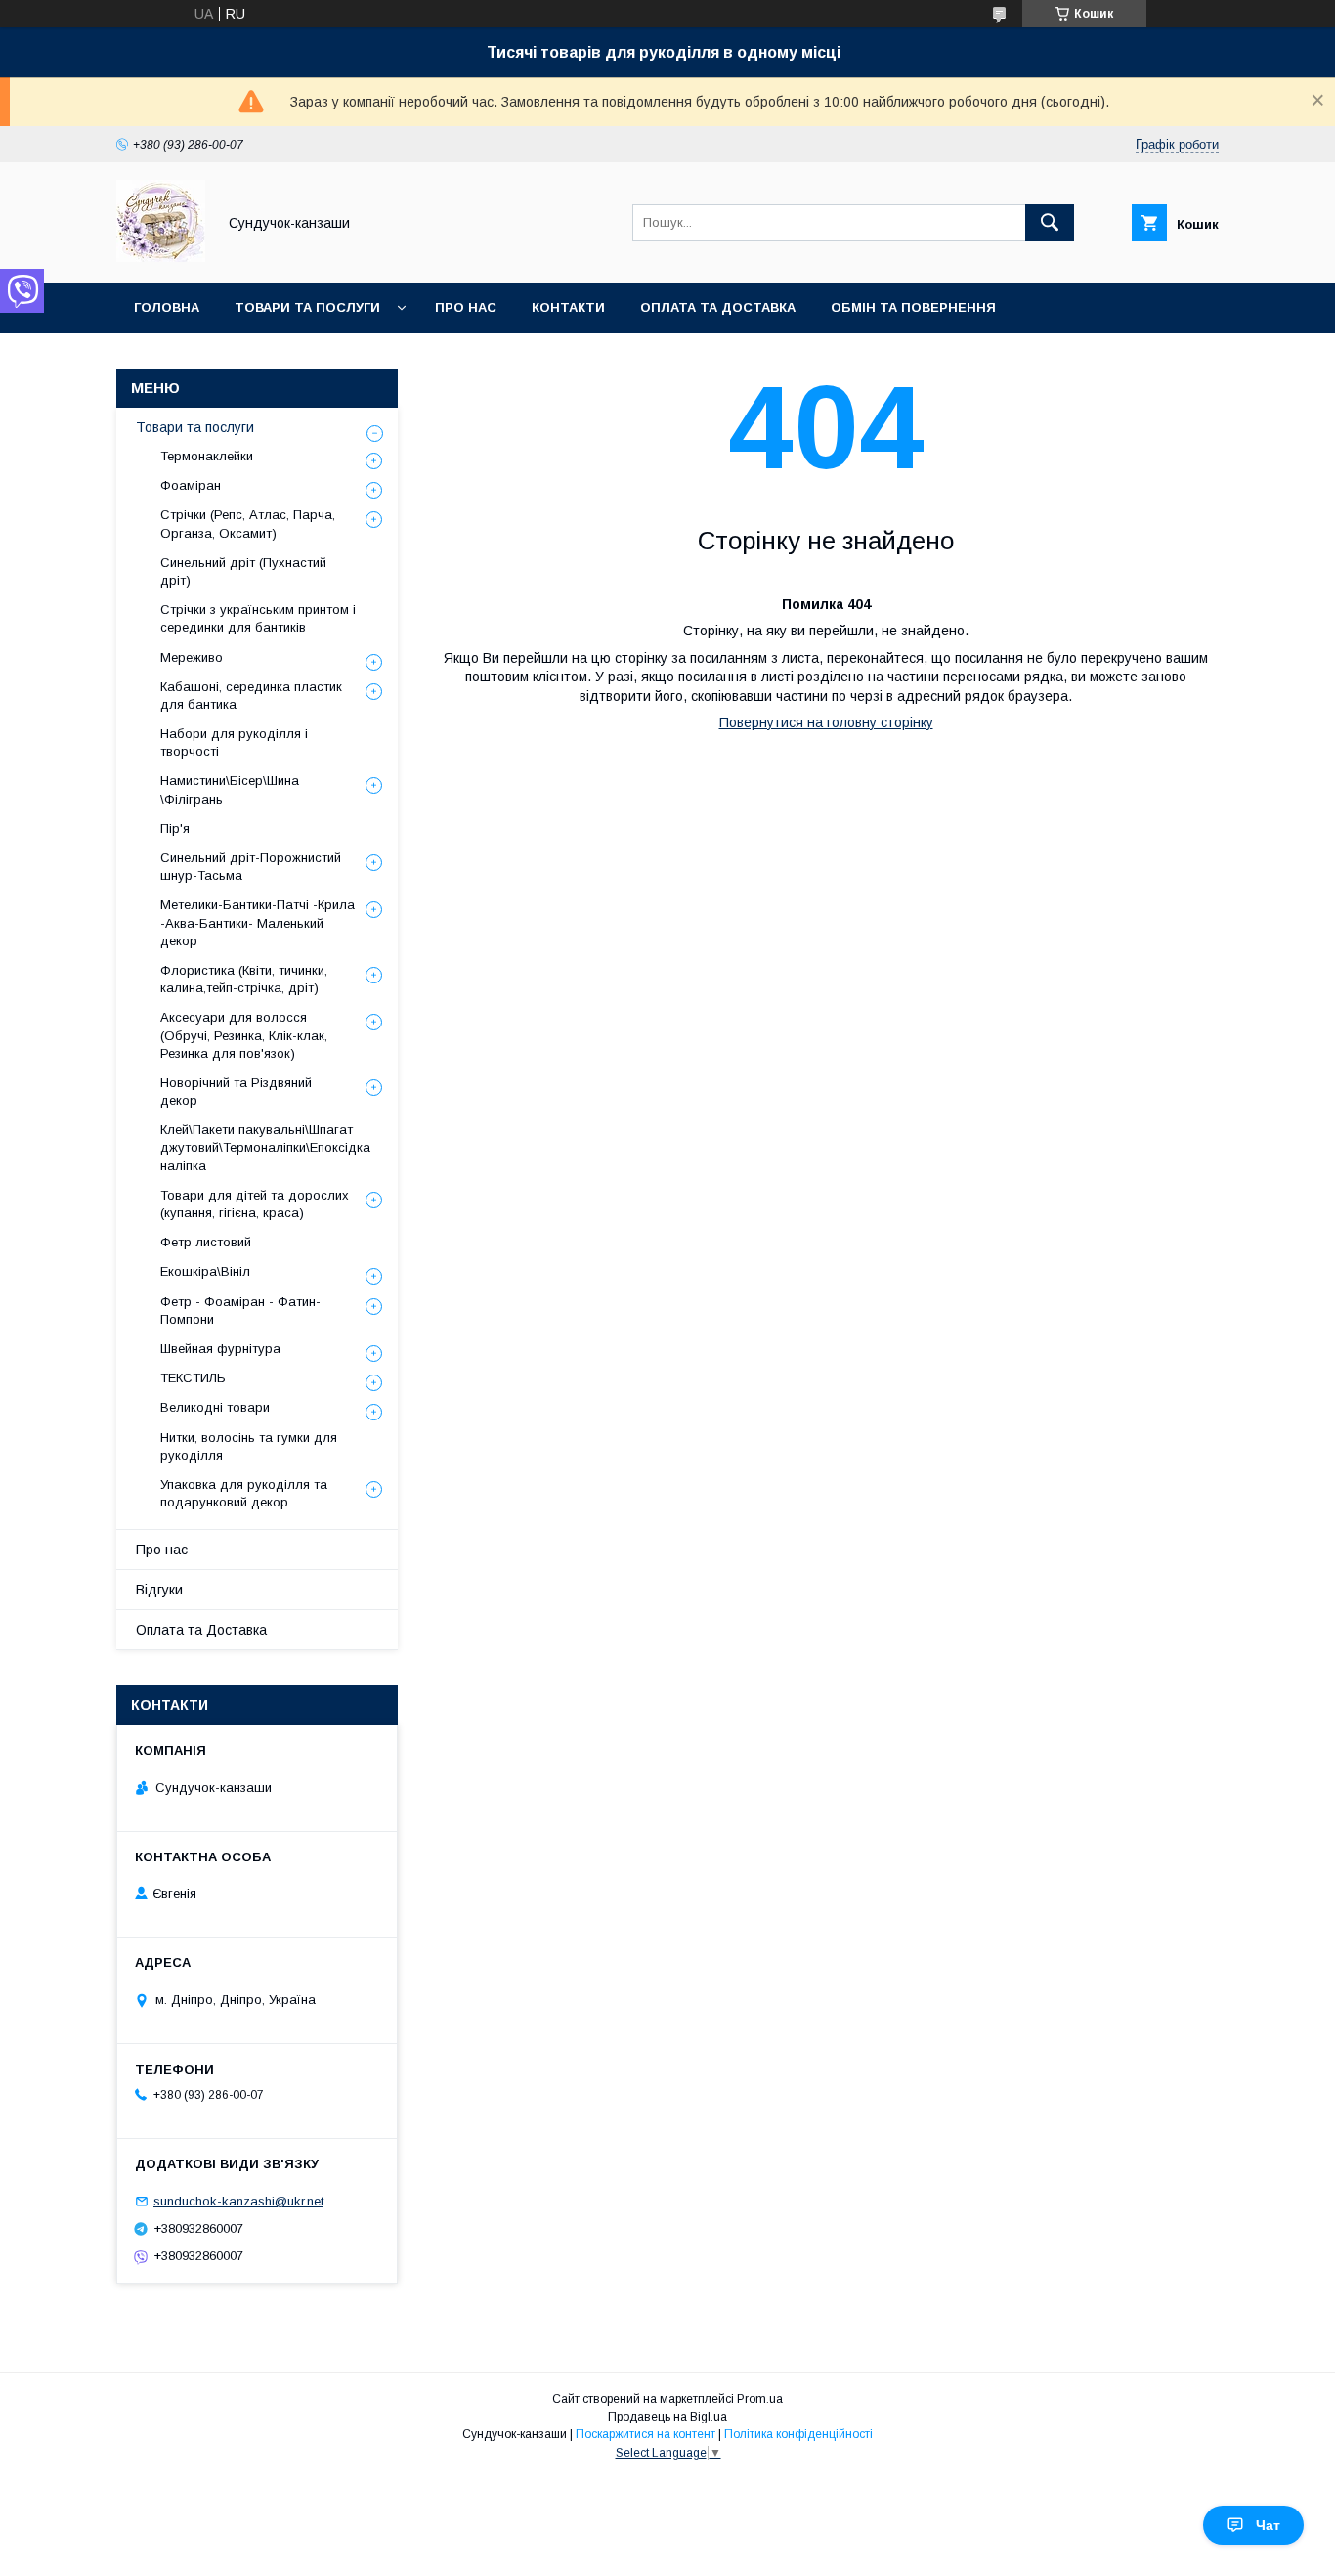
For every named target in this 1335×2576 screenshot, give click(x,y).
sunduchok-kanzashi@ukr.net (238, 2201)
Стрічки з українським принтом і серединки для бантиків (258, 618)
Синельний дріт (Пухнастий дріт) (243, 571)
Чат (1268, 2525)
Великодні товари (215, 1407)
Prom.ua (760, 2399)
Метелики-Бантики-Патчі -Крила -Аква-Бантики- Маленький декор (258, 922)
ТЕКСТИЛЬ (193, 1378)
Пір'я (175, 829)
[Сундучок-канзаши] (161, 257)
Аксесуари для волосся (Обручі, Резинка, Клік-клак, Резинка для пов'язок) (244, 1035)
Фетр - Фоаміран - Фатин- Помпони (240, 1310)
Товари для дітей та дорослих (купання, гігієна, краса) (255, 1204)
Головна (167, 307)
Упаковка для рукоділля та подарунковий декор (244, 1493)
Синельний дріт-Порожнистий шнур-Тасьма (251, 867)
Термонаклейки (207, 456)
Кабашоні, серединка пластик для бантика (251, 696)
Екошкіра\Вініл (205, 1271)
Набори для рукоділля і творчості (234, 742)
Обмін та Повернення (913, 307)
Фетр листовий (206, 1242)
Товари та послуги (307, 307)
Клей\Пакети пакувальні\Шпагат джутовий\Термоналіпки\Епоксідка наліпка (265, 1147)
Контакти (568, 307)
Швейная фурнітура (220, 1349)
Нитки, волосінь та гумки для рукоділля (249, 1446)
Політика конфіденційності (798, 2434)
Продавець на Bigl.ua (667, 2417)
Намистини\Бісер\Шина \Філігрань (230, 789)
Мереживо (192, 657)
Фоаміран (191, 485)
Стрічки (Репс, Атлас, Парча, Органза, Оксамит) (248, 524)
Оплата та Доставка (718, 307)
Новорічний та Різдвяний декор (236, 1092)
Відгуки (159, 1590)
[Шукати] (1050, 223)
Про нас (466, 307)
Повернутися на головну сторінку (826, 722)
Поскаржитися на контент (646, 2434)
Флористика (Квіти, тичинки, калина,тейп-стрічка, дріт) (244, 979)
